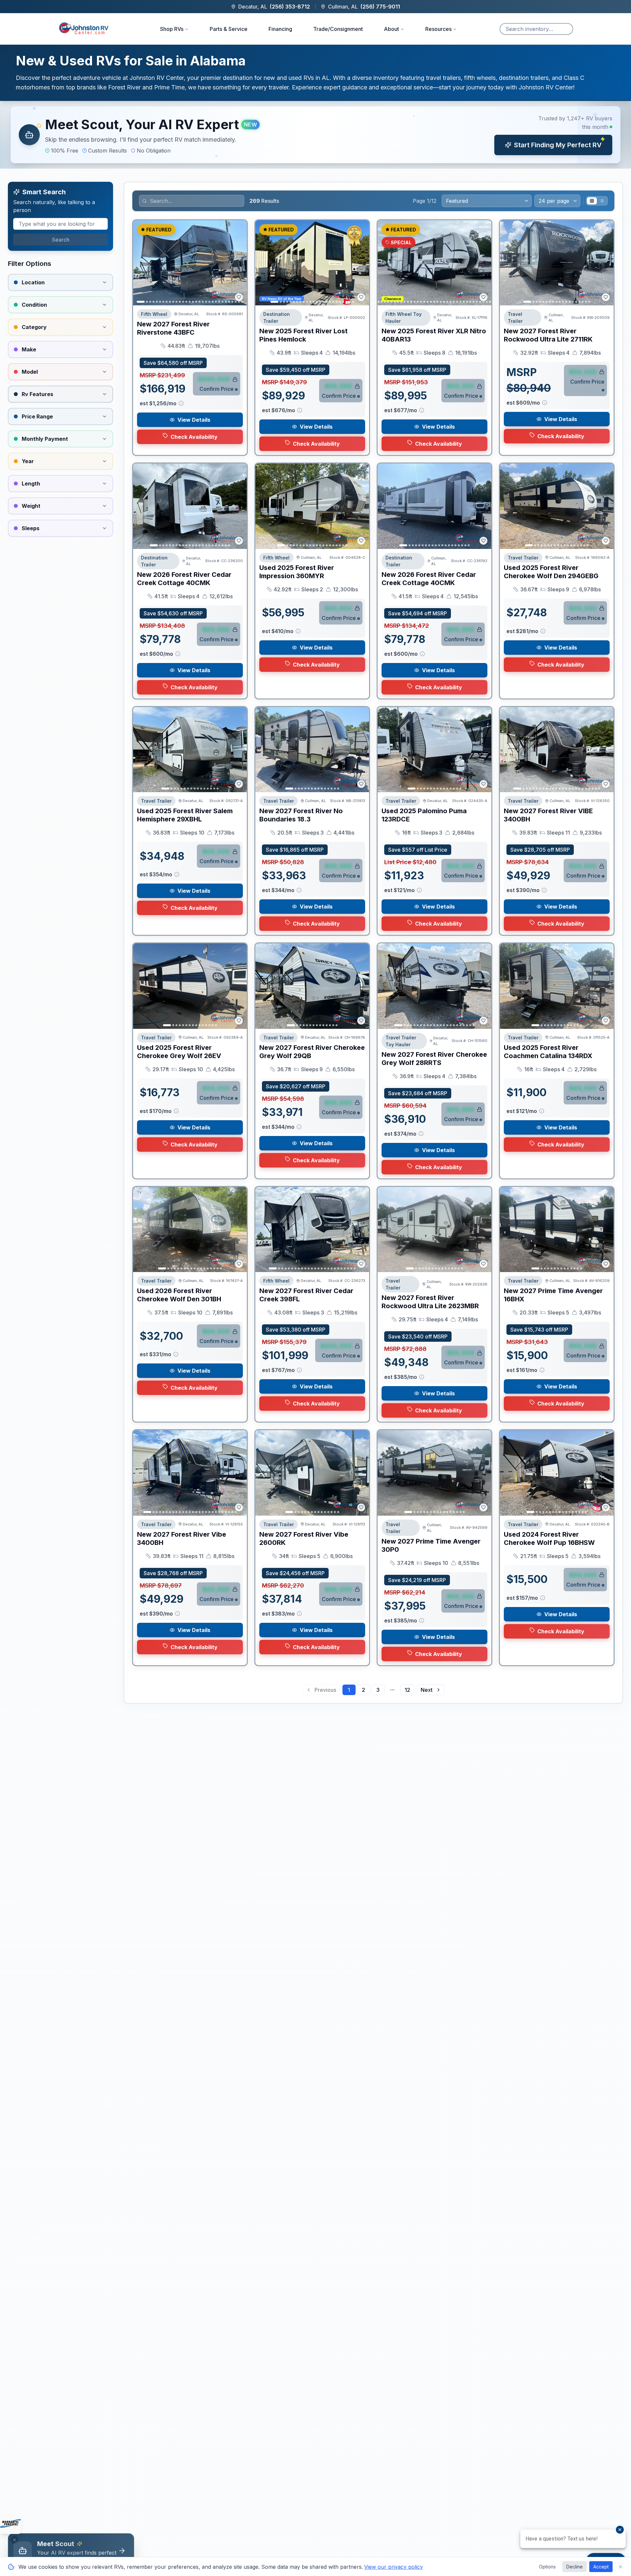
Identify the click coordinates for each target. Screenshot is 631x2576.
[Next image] (238, 263)
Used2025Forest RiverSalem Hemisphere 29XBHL (185, 815)
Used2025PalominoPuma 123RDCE (424, 815)
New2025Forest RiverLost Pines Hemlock (304, 335)
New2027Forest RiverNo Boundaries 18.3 (301, 815)
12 (407, 1690)
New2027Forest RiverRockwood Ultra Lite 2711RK (548, 335)
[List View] (602, 201)
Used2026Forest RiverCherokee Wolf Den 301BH (179, 1295)
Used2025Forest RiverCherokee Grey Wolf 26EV (179, 1052)
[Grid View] (592, 201)
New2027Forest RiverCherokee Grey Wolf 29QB (312, 1052)
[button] (315, 135)
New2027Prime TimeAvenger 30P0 (431, 1545)
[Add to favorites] (239, 297)
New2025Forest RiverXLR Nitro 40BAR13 (434, 335)
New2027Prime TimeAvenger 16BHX (553, 1295)
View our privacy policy (394, 2567)
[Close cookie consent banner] (620, 2567)
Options (547, 2567)
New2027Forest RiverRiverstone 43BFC (173, 328)
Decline (574, 2567)
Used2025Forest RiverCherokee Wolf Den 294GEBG (551, 572)
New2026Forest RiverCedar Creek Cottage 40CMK (184, 579)
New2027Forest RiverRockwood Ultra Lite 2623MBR (430, 1302)
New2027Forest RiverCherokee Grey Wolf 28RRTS (434, 1059)
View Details (194, 420)
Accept (601, 2567)
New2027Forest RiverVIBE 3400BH (548, 815)
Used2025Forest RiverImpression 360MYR (297, 572)
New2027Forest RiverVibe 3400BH (182, 1538)
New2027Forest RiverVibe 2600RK (304, 1538)
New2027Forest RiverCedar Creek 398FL (306, 1295)
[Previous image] (142, 263)
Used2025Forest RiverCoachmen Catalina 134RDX (548, 1052)
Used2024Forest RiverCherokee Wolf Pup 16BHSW (549, 1538)
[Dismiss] (14, 2540)
